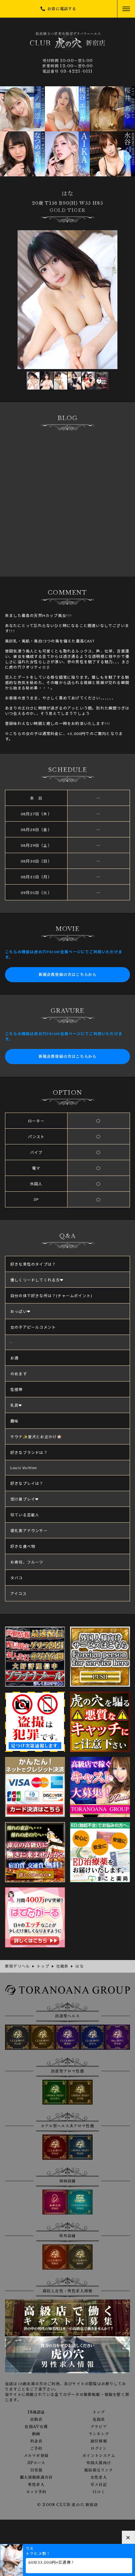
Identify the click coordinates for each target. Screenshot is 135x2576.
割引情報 (99, 2441)
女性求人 (99, 2477)
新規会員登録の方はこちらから (68, 975)
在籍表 (99, 2419)
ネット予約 (36, 2492)
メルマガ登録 (36, 2456)
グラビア (99, 2427)
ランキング (99, 2434)
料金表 (36, 2441)
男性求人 (36, 2485)
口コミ (99, 2492)
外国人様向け (99, 2463)
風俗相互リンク (99, 2470)
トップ (99, 2412)
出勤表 (36, 2419)
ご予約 (36, 2448)
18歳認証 (36, 2412)
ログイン (99, 2448)
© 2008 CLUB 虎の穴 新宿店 (67, 2505)
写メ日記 (99, 2485)
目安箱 (36, 2470)
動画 (36, 2434)
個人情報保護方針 (36, 2477)
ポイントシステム (99, 2456)
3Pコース (36, 2463)
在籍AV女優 (36, 2427)
